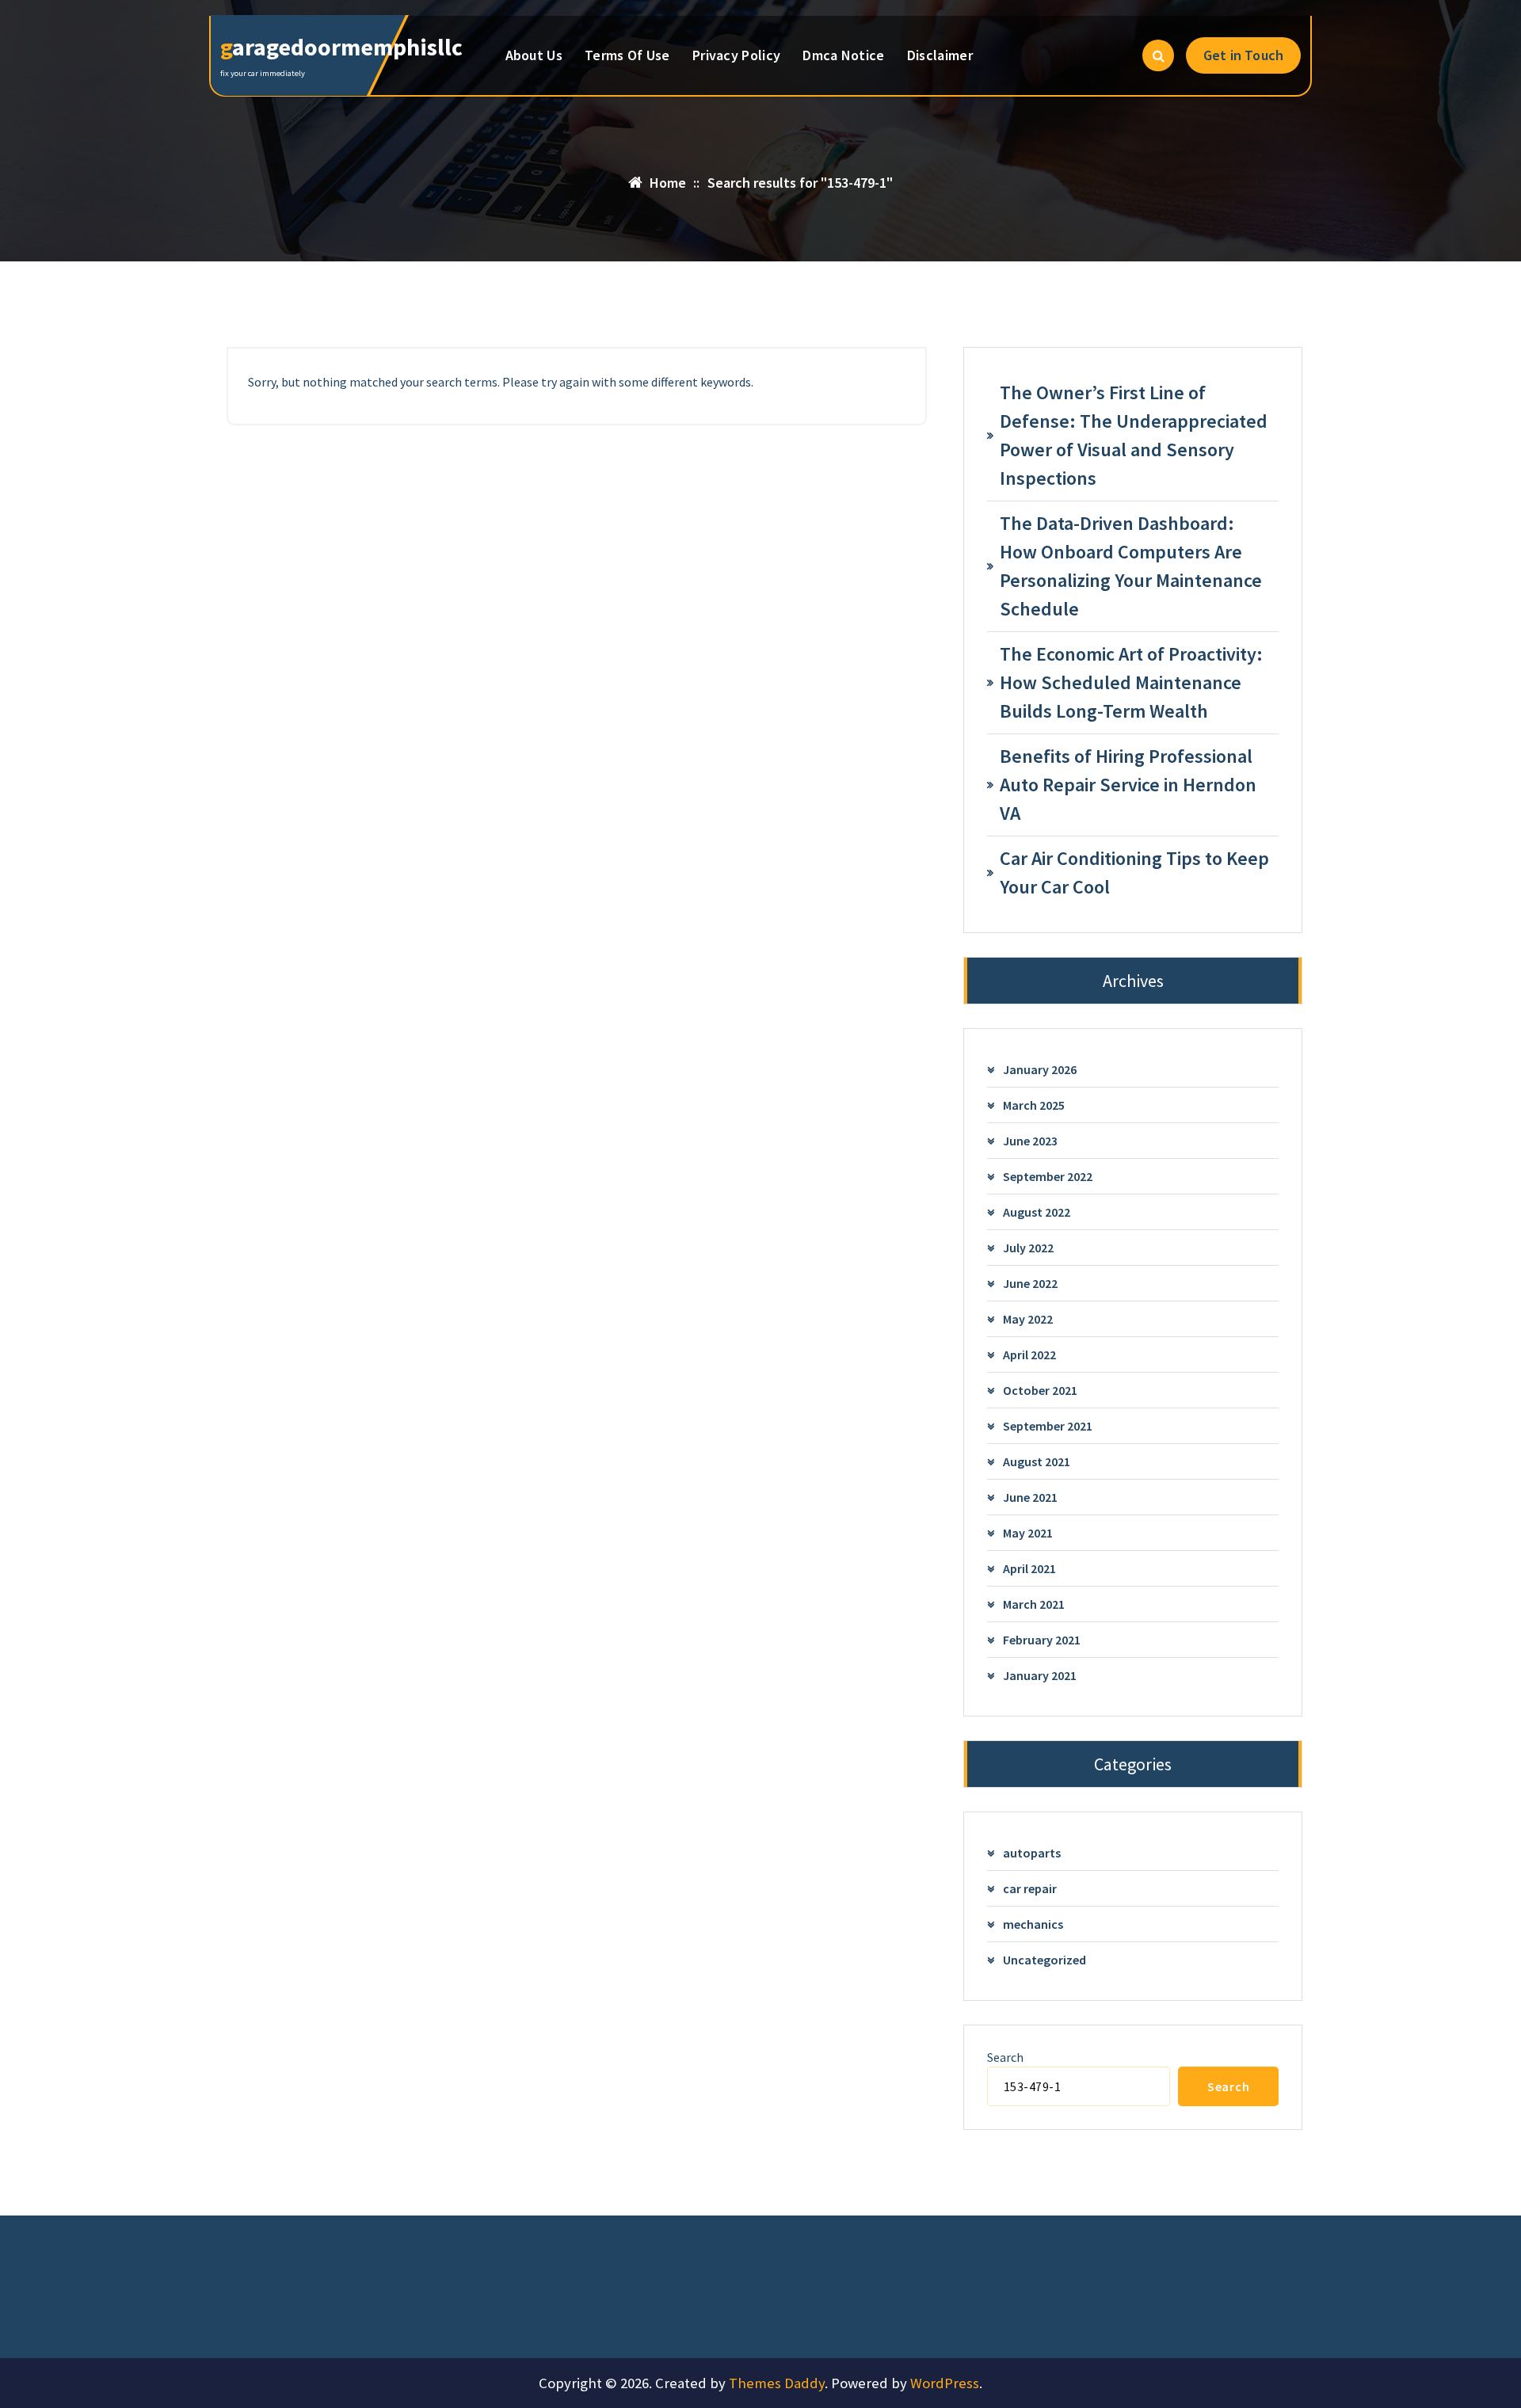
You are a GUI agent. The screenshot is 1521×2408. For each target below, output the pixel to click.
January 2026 (1040, 1069)
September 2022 (1048, 1176)
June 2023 (1030, 1141)
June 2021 (1030, 1497)
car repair (1030, 1888)
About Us (534, 55)
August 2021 (1037, 1461)
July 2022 (1028, 1248)
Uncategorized (1044, 1960)
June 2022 (1030, 1283)
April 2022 (1029, 1354)
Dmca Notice (843, 55)
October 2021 (1040, 1390)
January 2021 (1040, 1675)
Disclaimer (940, 55)
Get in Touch (1243, 55)
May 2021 (1028, 1533)
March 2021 (1034, 1604)
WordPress (945, 2383)
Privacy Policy (736, 55)
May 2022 (1028, 1319)
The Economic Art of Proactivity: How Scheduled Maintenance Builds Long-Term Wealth (1131, 682)
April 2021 (1029, 1568)
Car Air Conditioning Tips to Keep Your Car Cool (1134, 873)
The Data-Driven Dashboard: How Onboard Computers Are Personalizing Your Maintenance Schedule (1131, 566)
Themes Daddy (777, 2383)
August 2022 (1037, 1212)
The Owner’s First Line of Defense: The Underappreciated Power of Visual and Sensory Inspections (1134, 435)
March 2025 (1034, 1105)
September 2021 (1048, 1426)
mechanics (1033, 1924)
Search (1005, 2057)
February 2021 (1042, 1640)
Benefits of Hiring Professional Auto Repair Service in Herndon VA (1128, 785)
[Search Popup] (1158, 55)
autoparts (1032, 1853)
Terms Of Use (627, 55)
